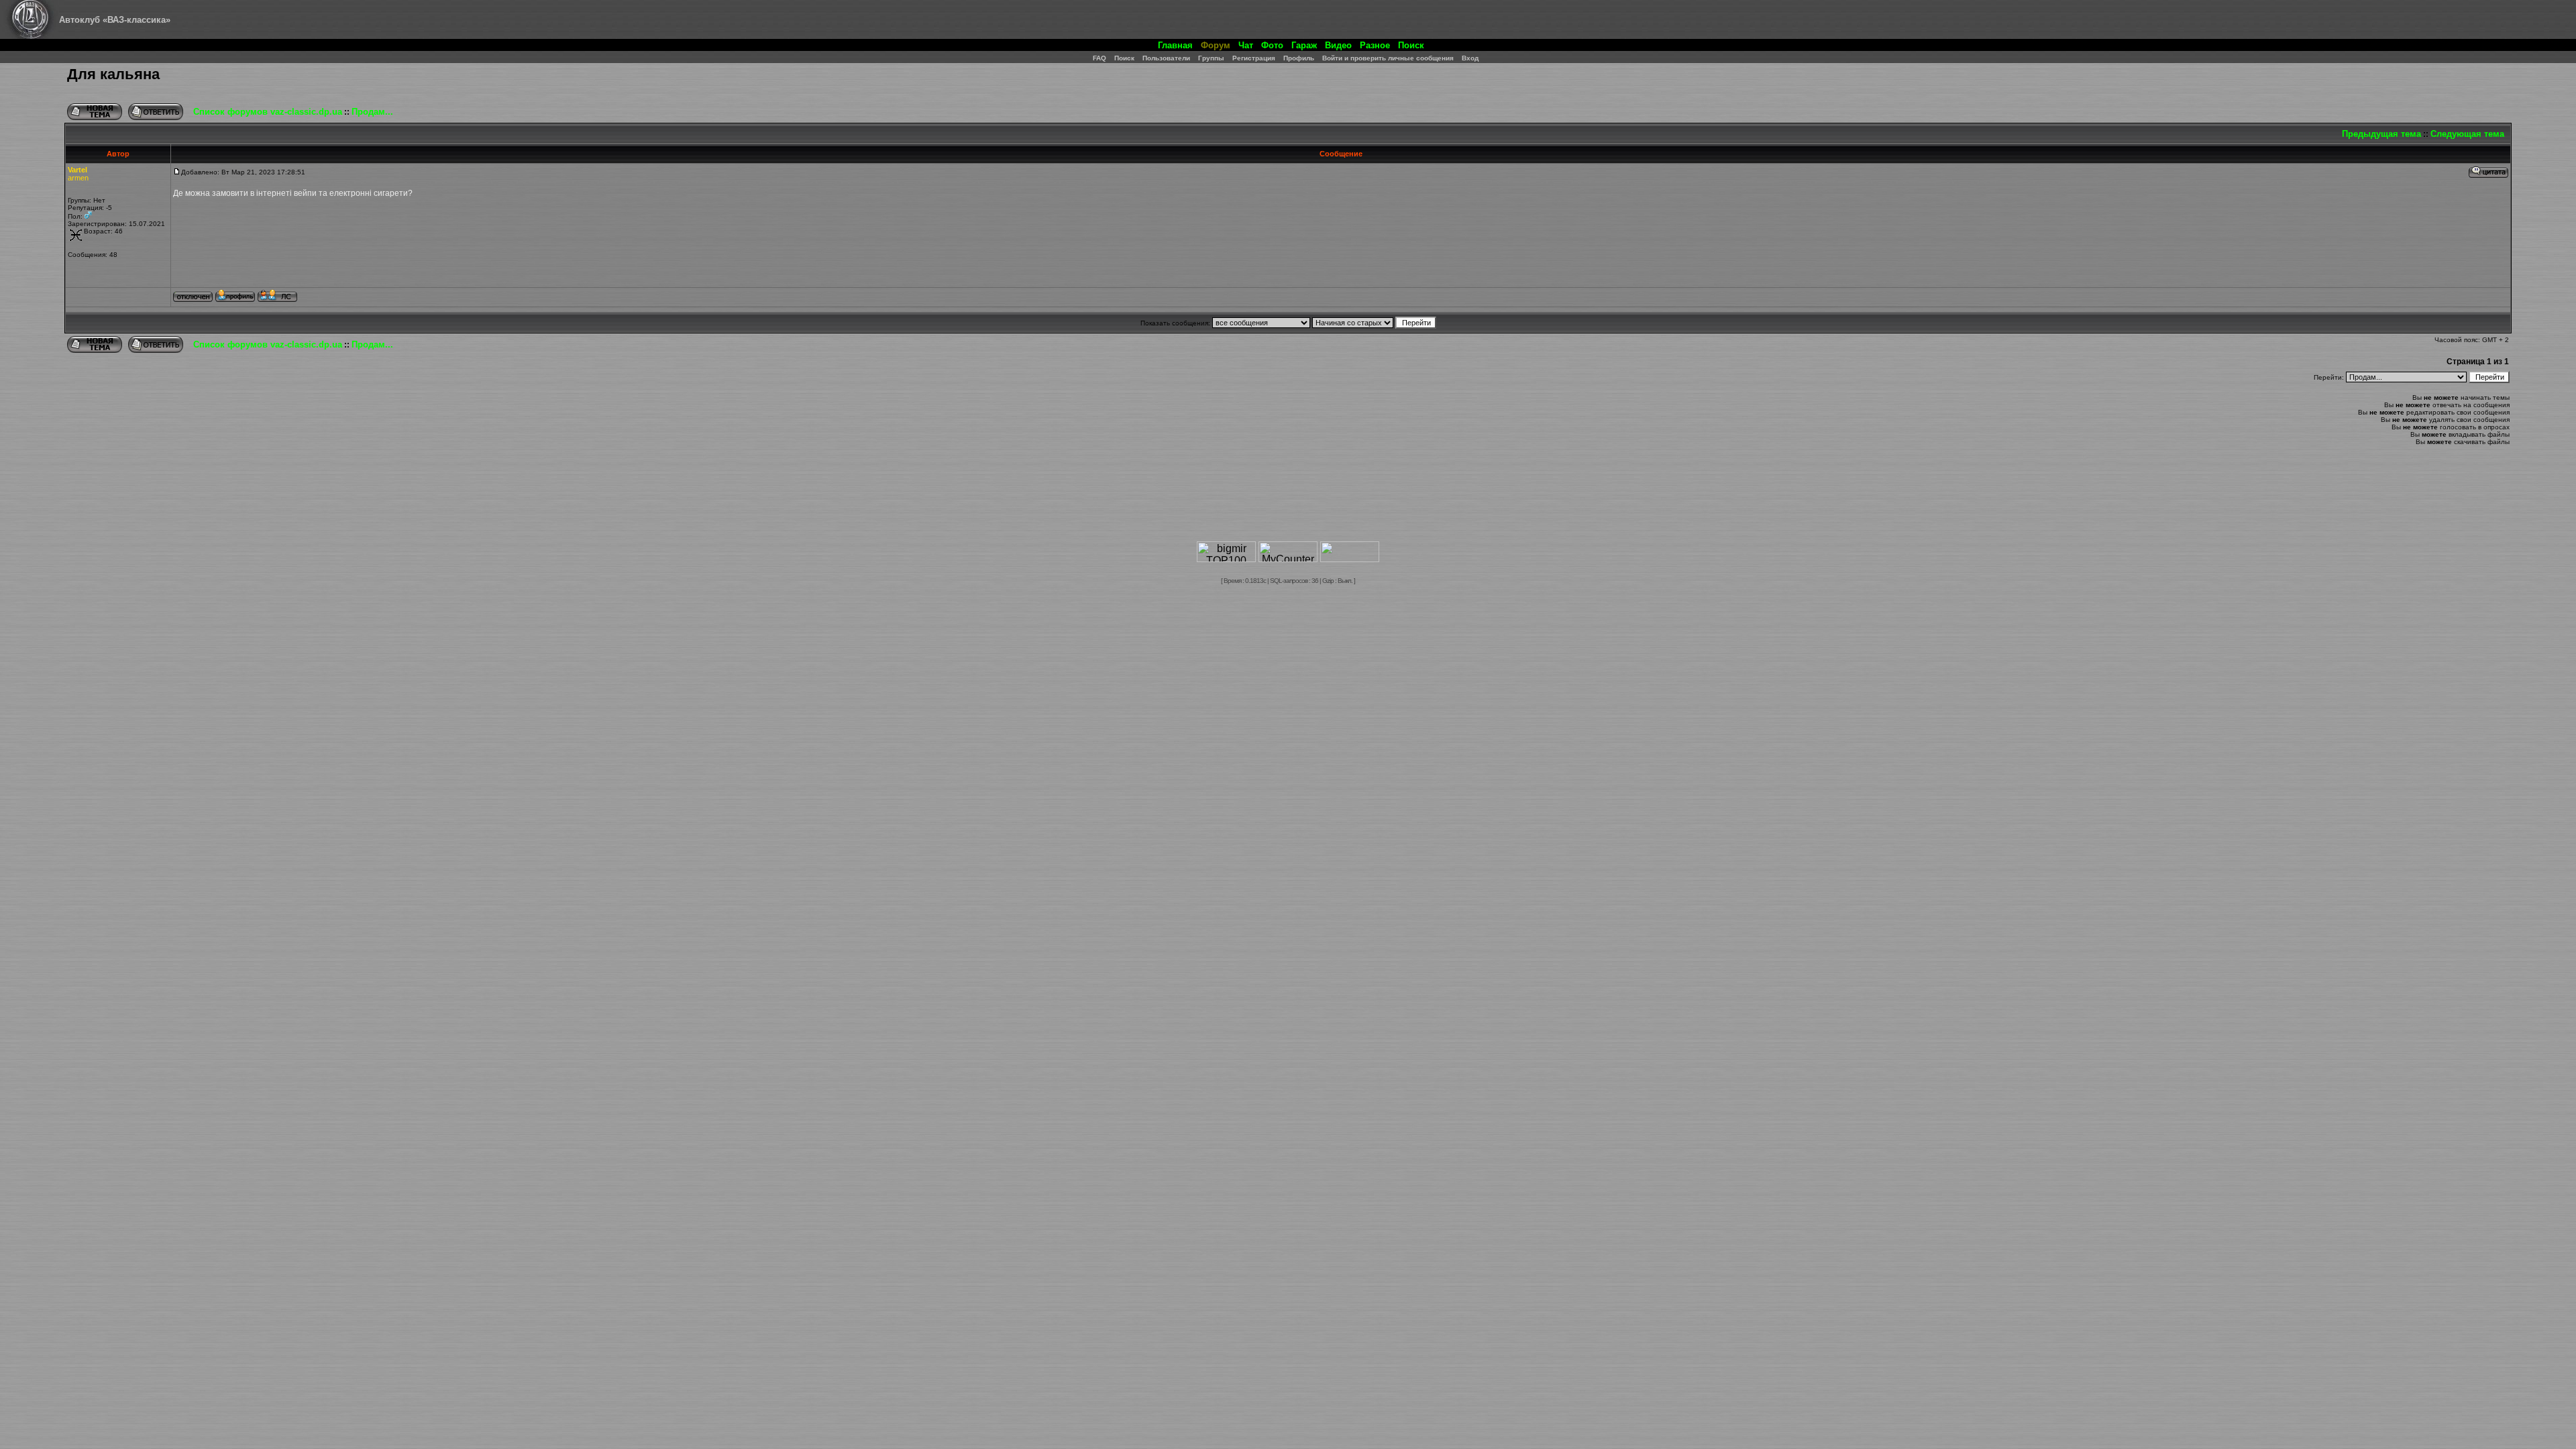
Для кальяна (113, 74)
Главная (1175, 45)
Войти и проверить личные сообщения (1388, 58)
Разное (1375, 45)
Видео (1338, 45)
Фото (1272, 45)
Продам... (372, 112)
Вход (1470, 58)
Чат (1246, 45)
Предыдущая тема (2381, 134)
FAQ (1099, 58)
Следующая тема (2467, 134)
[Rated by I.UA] (1350, 558)
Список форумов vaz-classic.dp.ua (268, 112)
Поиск (1411, 45)
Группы (1211, 58)
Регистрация (1254, 58)
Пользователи (1166, 58)
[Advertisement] (1288, 499)
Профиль (1299, 58)
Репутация (85, 208)
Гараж (1304, 45)
